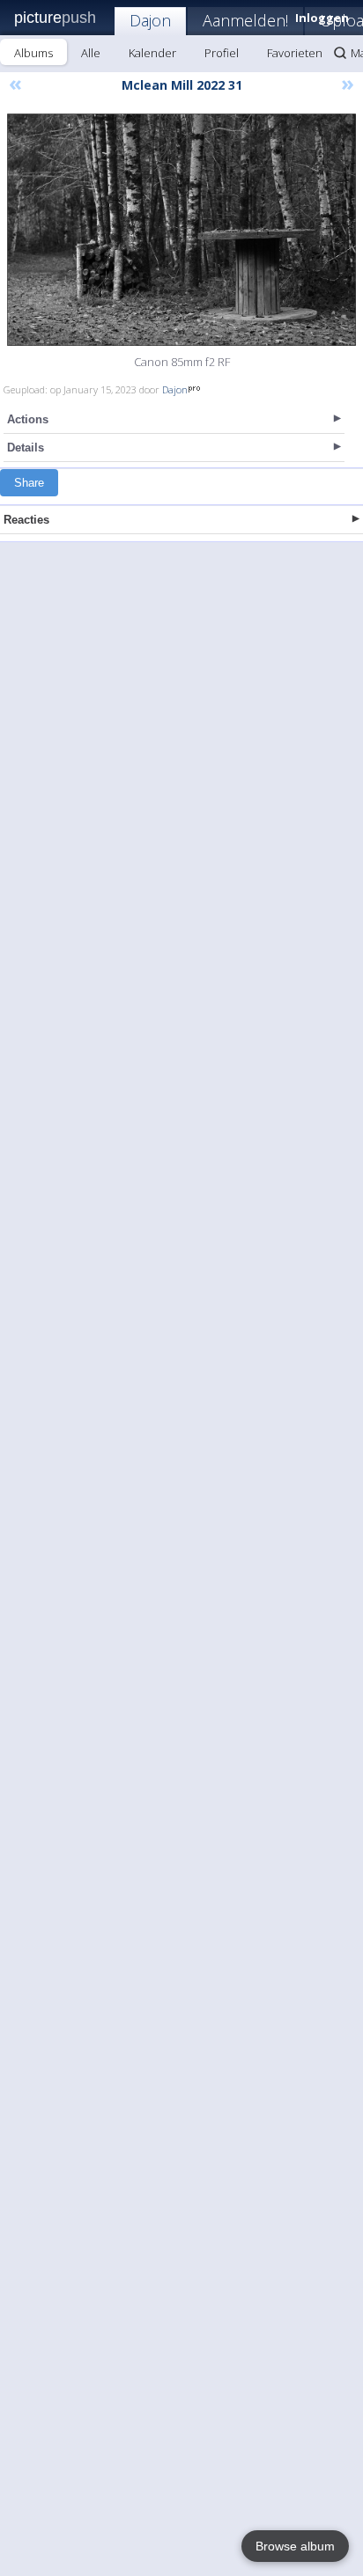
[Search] (340, 53)
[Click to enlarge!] (181, 230)
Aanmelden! (245, 20)
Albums (33, 53)
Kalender (152, 53)
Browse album (295, 2546)
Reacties (26, 520)
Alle (91, 53)
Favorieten (295, 53)
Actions (28, 419)
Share (29, 483)
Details (26, 448)
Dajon (150, 20)
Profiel (222, 53)
